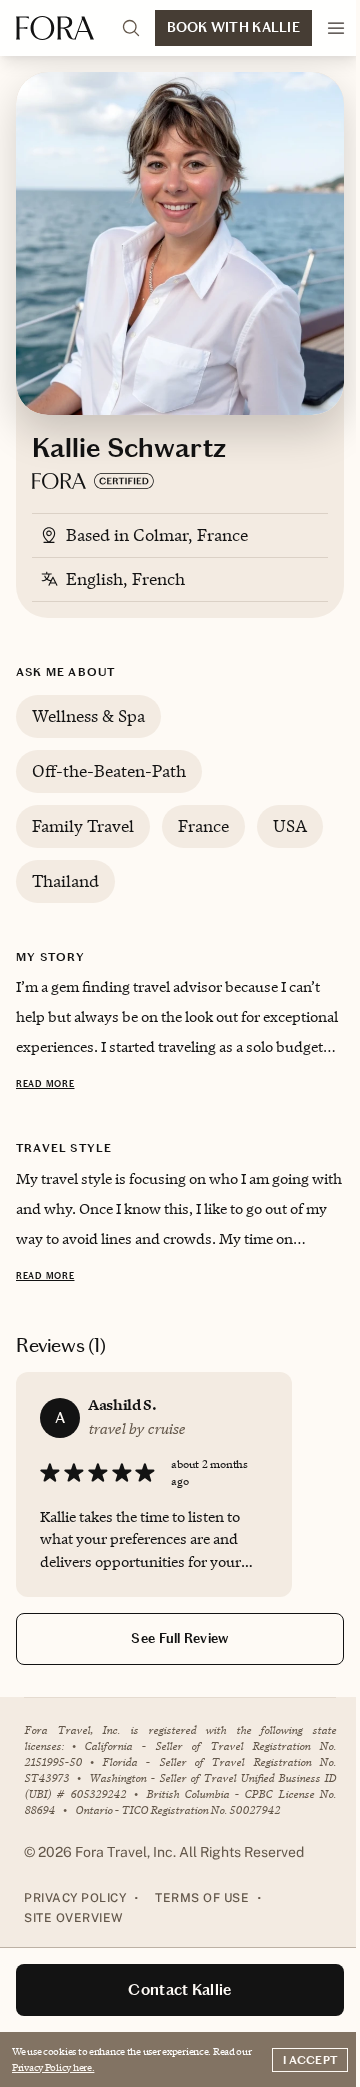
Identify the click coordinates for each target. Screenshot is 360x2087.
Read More (45, 1084)
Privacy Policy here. (53, 2067)
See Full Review (179, 1638)
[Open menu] (336, 28)
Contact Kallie (179, 1989)
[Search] (131, 28)
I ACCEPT (310, 2060)
